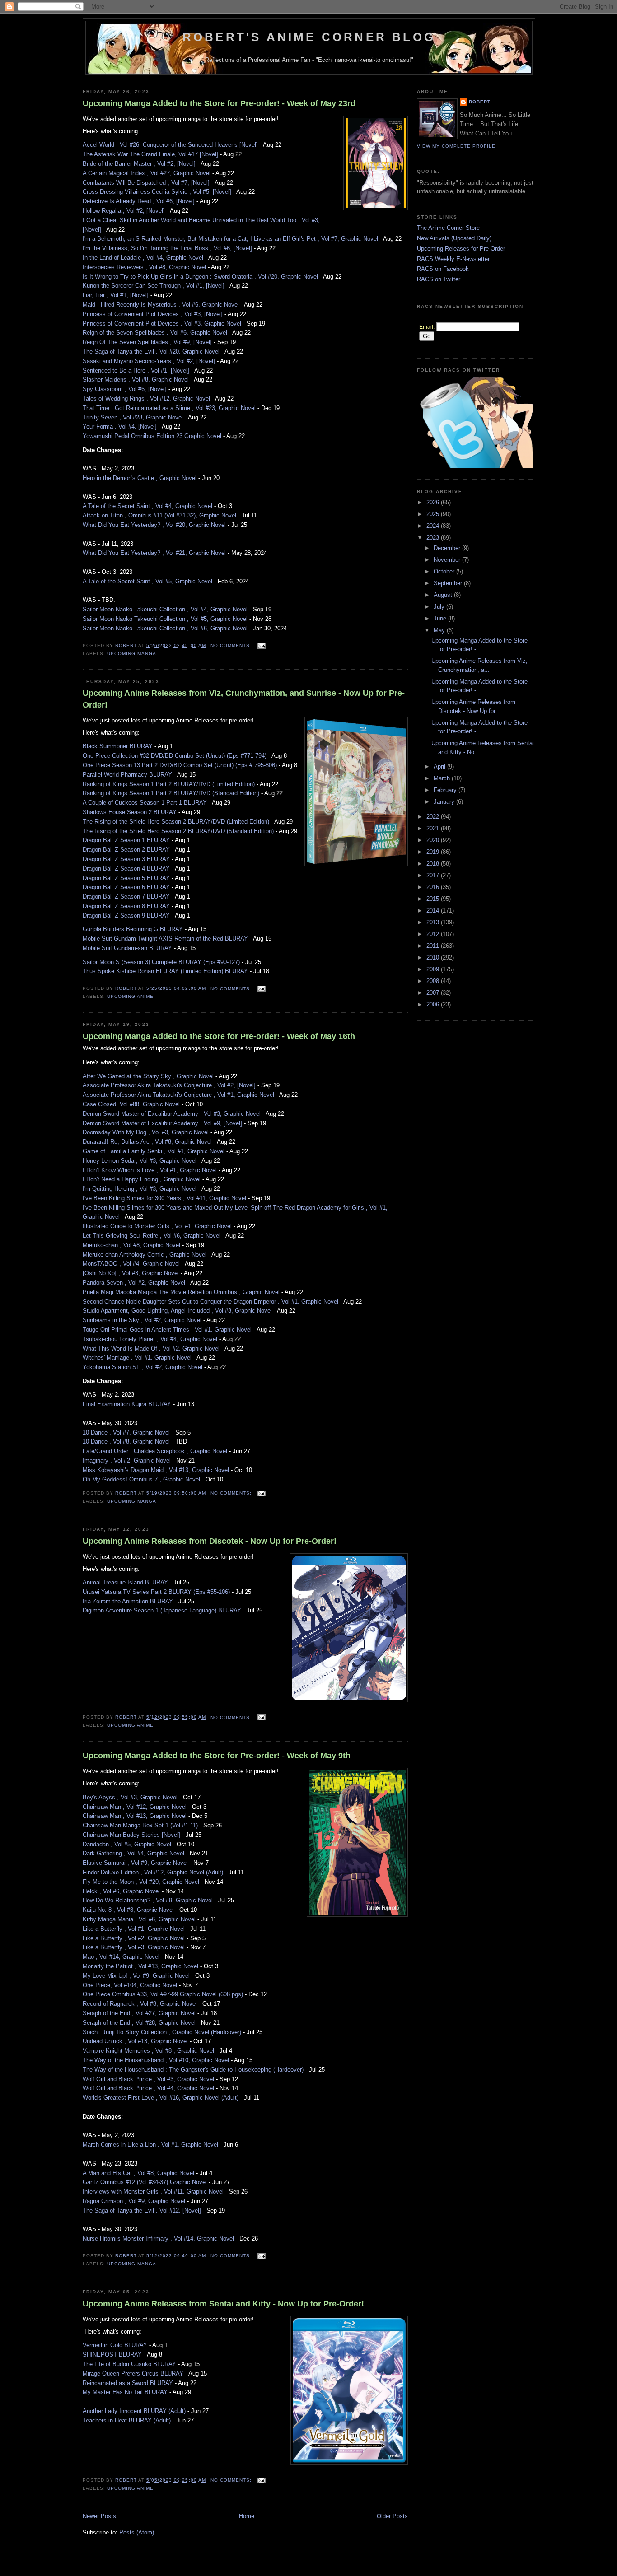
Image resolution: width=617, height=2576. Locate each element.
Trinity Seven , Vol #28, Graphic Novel (133, 417)
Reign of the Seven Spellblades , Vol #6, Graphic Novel (155, 333)
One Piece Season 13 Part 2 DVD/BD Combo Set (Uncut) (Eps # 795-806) (180, 765)
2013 (434, 922)
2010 (434, 957)
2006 (434, 1004)
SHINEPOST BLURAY (112, 2355)
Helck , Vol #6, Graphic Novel (121, 1891)
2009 (434, 969)
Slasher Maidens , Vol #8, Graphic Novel (136, 380)
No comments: (232, 645)
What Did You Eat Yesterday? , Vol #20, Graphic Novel (154, 525)
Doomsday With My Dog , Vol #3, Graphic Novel (146, 1132)
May (440, 630)
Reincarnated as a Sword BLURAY (128, 2383)
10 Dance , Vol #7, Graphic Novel (126, 1432)
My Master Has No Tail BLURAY (125, 2392)
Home (247, 2516)
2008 (434, 981)
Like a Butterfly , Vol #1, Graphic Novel (134, 1929)
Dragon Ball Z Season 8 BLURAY (126, 906)
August (444, 595)
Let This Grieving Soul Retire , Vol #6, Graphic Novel (152, 1236)
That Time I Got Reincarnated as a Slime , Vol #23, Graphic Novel (169, 408)
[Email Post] (261, 645)
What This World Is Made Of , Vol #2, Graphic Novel (151, 1349)
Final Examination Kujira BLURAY (127, 1404)
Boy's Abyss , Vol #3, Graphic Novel (130, 1797)
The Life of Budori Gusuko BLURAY (129, 2364)
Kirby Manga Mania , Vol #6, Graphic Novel (139, 1919)
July (440, 607)
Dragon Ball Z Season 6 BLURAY (126, 887)
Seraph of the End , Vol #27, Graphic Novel (139, 2013)
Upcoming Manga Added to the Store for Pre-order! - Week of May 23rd (219, 103)
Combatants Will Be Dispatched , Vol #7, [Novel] (146, 183)
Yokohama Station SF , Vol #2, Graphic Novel (143, 1367)
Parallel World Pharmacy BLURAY (127, 775)
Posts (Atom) (137, 2532)
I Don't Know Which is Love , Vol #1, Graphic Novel (150, 1170)
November (448, 560)
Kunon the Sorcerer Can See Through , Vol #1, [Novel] (154, 286)
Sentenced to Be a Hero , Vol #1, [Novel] (136, 370)
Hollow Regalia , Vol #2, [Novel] (124, 211)
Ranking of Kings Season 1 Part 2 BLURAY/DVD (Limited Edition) (169, 784)
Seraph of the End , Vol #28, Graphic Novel (139, 2023)
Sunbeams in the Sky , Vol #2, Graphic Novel (142, 1320)
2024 (434, 526)
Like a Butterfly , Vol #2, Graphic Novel (134, 1938)
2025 (434, 514)
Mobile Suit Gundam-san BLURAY (127, 948)
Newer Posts (99, 2516)
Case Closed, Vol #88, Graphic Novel (131, 1104)
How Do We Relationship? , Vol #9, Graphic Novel (148, 1900)
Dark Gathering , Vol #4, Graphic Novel (133, 1853)
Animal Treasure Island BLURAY (125, 1582)
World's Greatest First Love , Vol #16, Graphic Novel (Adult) (161, 2098)
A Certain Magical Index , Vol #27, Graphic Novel (147, 173)
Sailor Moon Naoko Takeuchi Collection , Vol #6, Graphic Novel (165, 628)
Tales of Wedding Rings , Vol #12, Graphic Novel (146, 398)
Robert (480, 102)
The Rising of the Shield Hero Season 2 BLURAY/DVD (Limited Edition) (176, 822)
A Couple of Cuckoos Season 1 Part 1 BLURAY (145, 803)
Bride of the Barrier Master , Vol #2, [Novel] (139, 164)
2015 (434, 899)
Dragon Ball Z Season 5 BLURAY (126, 878)
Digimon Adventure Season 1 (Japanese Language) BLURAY (162, 1610)
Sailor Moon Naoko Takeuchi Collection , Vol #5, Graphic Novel (165, 619)
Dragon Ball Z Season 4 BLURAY (126, 869)
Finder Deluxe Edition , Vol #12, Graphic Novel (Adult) (153, 1872)
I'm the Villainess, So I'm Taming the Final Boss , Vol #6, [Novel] (167, 248)
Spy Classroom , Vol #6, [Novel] (125, 389)
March (443, 778)
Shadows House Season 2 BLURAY (130, 812)
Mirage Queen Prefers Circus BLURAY (133, 2373)
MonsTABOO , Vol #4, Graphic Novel (131, 1264)
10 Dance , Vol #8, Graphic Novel (126, 1442)
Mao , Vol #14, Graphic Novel (121, 1957)
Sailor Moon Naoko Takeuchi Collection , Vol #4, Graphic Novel (165, 609)
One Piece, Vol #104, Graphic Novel (130, 1985)
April (440, 766)
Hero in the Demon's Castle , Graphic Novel (140, 478)
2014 (434, 911)
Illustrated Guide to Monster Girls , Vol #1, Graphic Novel (157, 1226)
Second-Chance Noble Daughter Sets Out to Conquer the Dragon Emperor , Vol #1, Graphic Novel (210, 1302)
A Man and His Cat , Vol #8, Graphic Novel (138, 2173)
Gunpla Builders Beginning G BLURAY (133, 929)
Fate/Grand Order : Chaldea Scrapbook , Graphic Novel (155, 1451)
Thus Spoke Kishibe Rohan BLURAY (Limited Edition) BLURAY (165, 971)
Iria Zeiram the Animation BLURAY (128, 1601)
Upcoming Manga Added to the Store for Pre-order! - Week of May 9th (217, 1756)
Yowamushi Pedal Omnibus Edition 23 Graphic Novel (152, 436)
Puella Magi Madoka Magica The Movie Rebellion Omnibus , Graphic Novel (181, 1292)
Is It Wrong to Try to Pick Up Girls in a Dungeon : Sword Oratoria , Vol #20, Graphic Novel (200, 277)
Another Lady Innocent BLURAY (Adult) (134, 2411)
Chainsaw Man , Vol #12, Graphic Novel (135, 1807)
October (445, 571)
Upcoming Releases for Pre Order (461, 249)
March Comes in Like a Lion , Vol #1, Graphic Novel (150, 2145)
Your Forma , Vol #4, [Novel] (120, 426)
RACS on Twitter (439, 279)
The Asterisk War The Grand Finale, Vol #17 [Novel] (150, 154)
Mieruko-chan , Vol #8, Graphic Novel (131, 1245)
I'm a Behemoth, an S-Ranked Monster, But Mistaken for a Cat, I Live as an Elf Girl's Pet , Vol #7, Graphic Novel (230, 239)
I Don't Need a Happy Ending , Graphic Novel (142, 1179)
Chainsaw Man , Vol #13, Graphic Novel (135, 1816)
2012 (434, 934)
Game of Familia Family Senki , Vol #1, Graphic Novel (154, 1151)
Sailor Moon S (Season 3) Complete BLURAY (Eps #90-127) (161, 962)
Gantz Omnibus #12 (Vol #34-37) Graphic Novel (145, 2182)
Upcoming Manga (132, 654)
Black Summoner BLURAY (118, 746)
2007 (434, 993)
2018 (434, 864)
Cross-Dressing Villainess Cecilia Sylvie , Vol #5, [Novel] (157, 192)
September (449, 583)
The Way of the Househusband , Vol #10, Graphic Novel (156, 2060)
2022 (434, 817)
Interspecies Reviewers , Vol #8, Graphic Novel (144, 267)
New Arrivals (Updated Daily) (454, 238)
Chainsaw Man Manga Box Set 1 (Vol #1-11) (140, 1825)
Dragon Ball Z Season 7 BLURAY (126, 897)
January (445, 802)
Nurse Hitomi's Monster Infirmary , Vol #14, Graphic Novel (158, 2238)
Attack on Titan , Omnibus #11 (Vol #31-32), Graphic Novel (159, 515)
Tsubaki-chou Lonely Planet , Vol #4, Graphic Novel (150, 1339)
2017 (434, 875)
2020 (434, 840)
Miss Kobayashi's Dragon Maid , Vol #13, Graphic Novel (156, 1470)
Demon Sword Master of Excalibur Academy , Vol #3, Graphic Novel (172, 1114)
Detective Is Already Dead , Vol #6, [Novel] (139, 201)
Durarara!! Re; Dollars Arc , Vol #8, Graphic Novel (147, 1142)
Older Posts (392, 2516)
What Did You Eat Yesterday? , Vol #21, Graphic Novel (154, 553)
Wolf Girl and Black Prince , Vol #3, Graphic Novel (148, 2079)
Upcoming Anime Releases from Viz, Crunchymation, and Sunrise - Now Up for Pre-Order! (244, 699)
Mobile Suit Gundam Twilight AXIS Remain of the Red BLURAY (165, 939)
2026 (434, 502)
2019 (434, 852)
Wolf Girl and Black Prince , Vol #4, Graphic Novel (148, 2088)
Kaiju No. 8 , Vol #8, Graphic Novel (128, 1910)
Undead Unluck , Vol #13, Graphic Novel (135, 2041)
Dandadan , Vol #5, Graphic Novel (127, 1844)
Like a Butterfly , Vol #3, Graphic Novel (134, 1947)
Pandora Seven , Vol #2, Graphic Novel (134, 1283)
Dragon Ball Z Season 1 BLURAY (126, 840)
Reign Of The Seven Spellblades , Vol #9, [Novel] (147, 342)
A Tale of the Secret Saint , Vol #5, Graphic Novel (147, 581)
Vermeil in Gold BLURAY (115, 2345)
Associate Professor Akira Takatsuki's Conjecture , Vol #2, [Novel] (169, 1085)
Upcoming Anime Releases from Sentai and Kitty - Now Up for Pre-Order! (223, 2304)
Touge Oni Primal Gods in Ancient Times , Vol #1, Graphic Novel (167, 1330)
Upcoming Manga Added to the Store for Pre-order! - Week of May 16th (219, 1036)
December (448, 548)
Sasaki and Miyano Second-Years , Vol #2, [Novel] (149, 361)
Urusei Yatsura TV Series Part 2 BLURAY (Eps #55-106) (156, 1592)
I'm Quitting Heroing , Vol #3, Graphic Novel (140, 1189)
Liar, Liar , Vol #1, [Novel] (116, 295)
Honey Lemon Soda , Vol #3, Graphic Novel (140, 1161)
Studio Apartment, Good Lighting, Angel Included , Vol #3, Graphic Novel (177, 1311)
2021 (434, 828)
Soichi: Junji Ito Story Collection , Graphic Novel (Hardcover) (162, 2032)
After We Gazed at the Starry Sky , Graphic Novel (148, 1076)
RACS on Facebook (443, 269)
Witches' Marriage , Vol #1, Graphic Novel (137, 1358)
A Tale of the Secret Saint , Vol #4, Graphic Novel (147, 506)
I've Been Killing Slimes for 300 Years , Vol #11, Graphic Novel (164, 1198)
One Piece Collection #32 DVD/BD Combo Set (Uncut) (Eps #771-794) (175, 756)
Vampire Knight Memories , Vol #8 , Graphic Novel (148, 2051)
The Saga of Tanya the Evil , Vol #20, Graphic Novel (151, 352)
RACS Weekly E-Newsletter (453, 259)
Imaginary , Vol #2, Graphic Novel (127, 1460)
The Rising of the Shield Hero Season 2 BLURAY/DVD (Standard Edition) (178, 831)
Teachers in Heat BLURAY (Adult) (127, 2420)
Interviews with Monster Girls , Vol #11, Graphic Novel (153, 2192)
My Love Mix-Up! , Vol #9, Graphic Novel (136, 1976)
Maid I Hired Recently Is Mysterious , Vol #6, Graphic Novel (161, 305)
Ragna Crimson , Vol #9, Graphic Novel (134, 2201)
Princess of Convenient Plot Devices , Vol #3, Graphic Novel (162, 324)
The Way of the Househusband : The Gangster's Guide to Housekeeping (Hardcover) (193, 2070)
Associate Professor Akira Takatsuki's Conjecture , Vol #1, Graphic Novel (178, 1095)
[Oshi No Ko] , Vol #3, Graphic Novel (131, 1273)
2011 (434, 946)
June (441, 618)
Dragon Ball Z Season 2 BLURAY (126, 850)
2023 (434, 538)
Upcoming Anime (130, 996)
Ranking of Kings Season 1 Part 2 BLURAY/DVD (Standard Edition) (171, 793)
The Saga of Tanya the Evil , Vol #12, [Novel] (142, 2210)
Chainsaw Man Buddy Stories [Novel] (131, 1835)
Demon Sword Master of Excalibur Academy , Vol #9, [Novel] (162, 1123)
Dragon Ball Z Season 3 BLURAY (126, 859)
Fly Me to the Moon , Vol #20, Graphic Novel (141, 1882)
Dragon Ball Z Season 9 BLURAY (126, 915)
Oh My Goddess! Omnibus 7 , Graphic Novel (141, 1479)
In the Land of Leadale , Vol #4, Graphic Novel (143, 258)
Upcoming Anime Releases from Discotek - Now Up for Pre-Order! (210, 1541)
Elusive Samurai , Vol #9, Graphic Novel (135, 1863)
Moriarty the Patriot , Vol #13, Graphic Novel (140, 1966)
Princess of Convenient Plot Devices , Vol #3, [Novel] (153, 314)
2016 (434, 887)
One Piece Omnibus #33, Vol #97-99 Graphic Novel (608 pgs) (163, 1994)
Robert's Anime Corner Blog (309, 37)
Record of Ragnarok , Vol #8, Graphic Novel (140, 2004)
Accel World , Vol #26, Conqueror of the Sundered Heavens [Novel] (170, 145)
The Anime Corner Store (448, 228)
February (446, 790)
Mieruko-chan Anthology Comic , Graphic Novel (145, 1255)
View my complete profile (456, 146)
